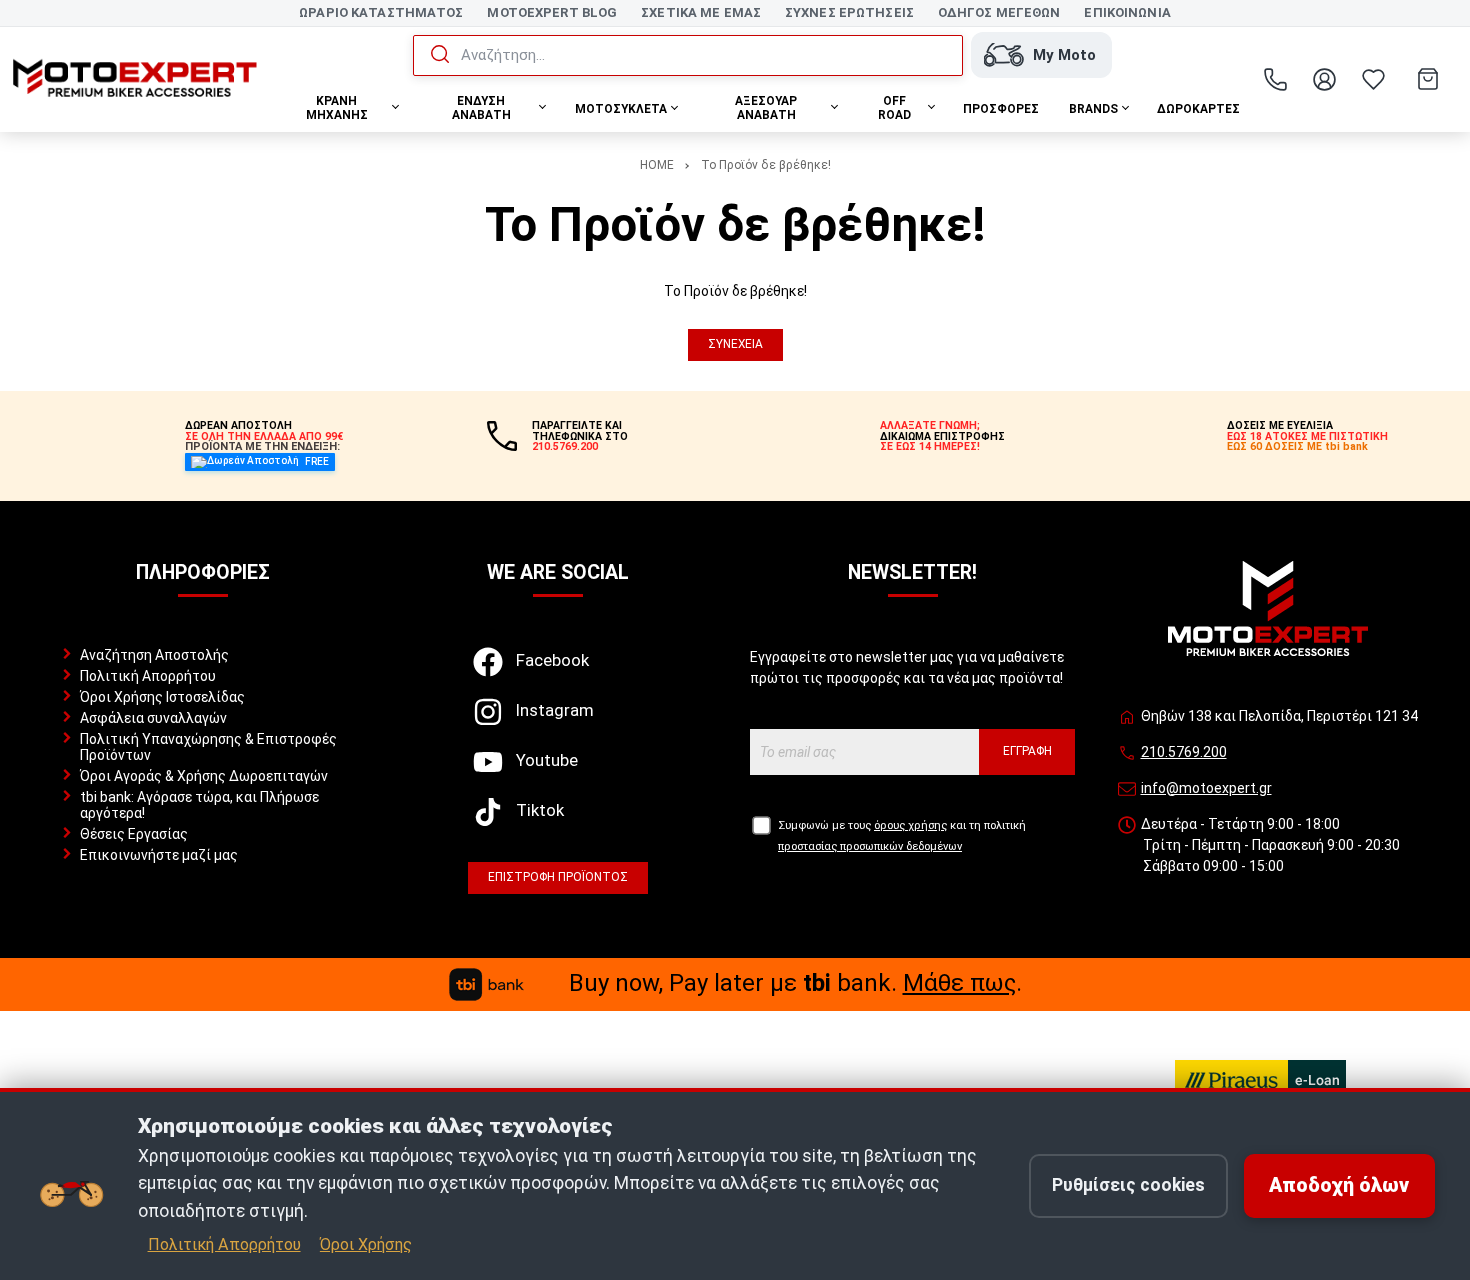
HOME (657, 165)
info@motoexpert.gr (1206, 788)
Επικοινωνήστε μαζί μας (159, 855)
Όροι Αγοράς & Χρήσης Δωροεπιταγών (204, 776)
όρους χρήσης (910, 825)
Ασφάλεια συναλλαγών (153, 718)
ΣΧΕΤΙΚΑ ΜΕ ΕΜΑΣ (701, 12)
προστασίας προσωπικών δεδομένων (870, 846)
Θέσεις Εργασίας (134, 834)
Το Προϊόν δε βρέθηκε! (766, 165)
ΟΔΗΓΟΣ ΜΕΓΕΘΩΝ (999, 12)
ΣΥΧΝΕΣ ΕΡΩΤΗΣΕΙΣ (849, 12)
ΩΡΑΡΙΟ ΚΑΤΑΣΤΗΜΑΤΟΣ (381, 12)
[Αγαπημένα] (1374, 79)
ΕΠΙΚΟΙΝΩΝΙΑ (1127, 12)
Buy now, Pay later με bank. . (795, 983)
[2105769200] (1276, 79)
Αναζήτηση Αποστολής (154, 655)
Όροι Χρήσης (366, 1244)
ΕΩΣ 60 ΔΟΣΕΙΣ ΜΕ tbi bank (1297, 446)
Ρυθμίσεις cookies (1128, 1185)
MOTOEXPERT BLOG (552, 12)
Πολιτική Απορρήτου (148, 676)
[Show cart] (1428, 79)
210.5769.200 (1184, 752)
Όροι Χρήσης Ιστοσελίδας (162, 697)
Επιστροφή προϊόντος (558, 877)
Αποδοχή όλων (1339, 1185)
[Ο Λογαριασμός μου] (1325, 79)
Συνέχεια (735, 344)
